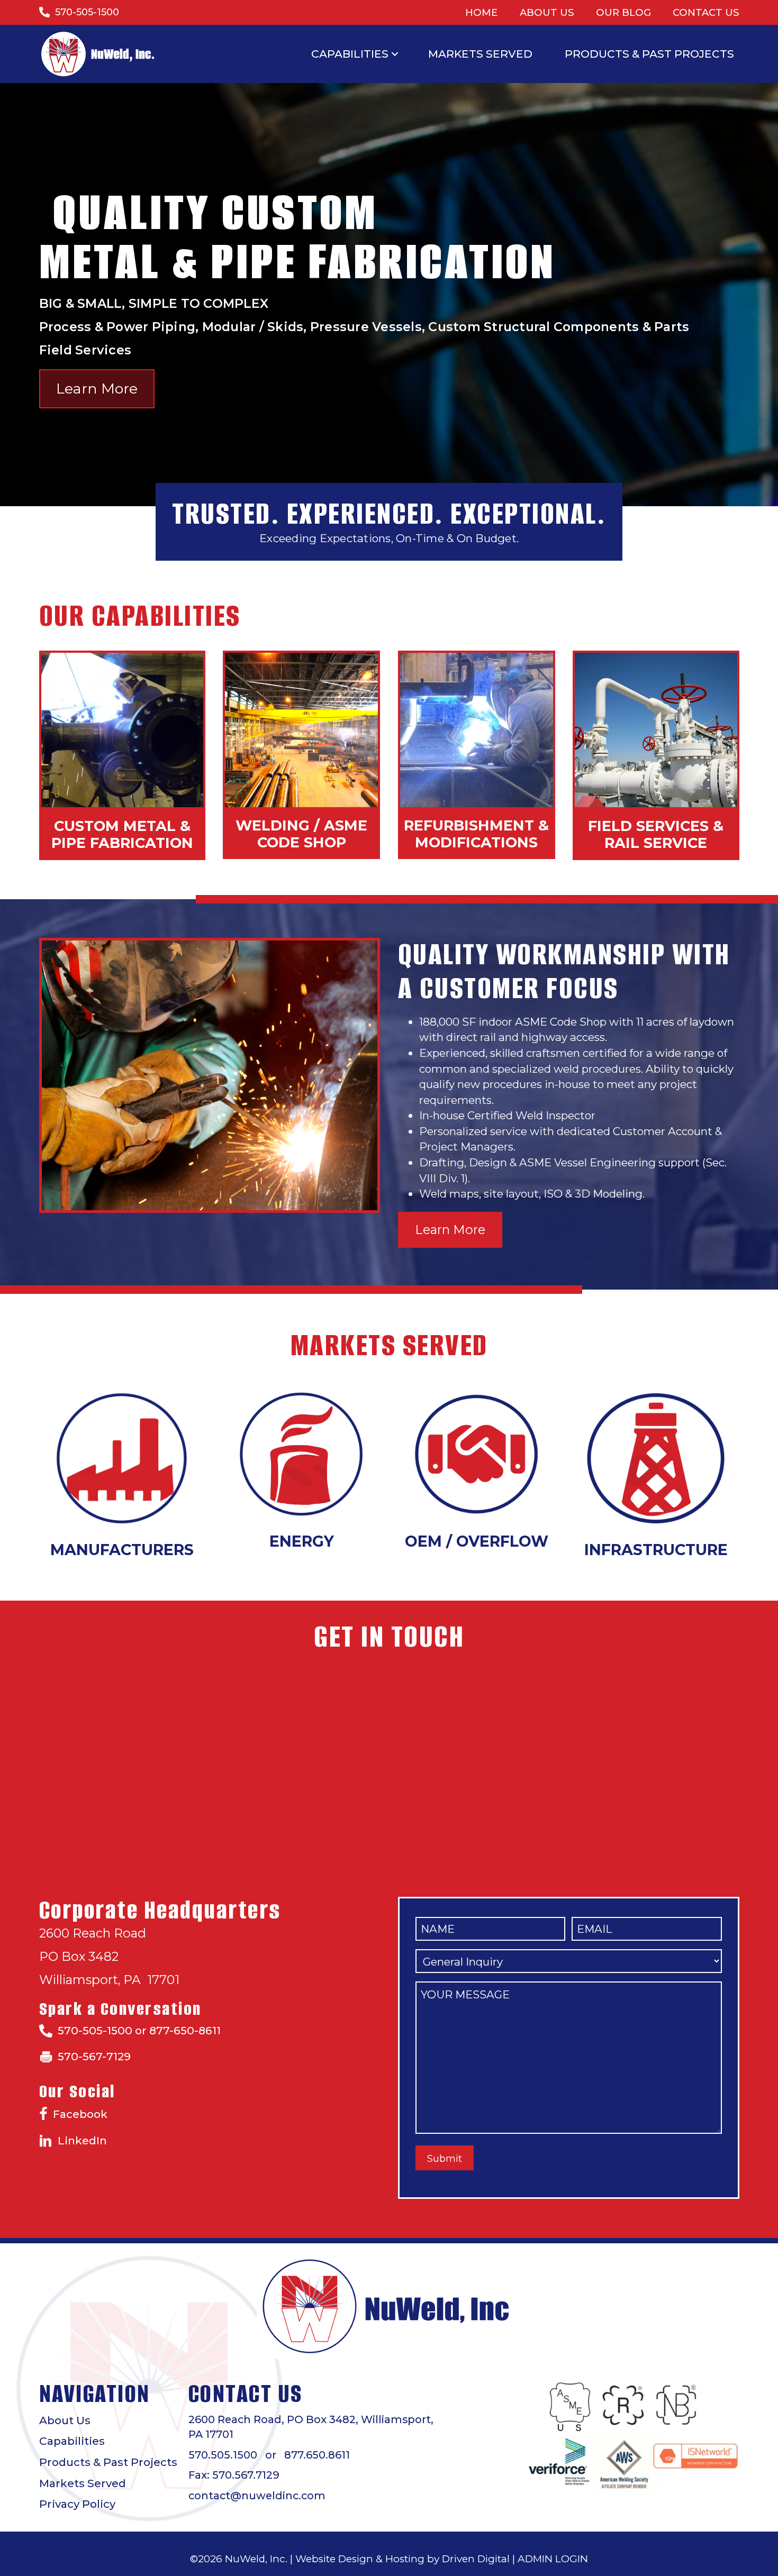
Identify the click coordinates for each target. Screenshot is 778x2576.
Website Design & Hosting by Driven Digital (402, 2559)
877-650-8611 (185, 2030)
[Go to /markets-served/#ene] (302, 1454)
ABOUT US (547, 12)
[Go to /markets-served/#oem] (477, 1454)
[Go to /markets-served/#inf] (656, 1458)
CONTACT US (706, 12)
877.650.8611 (317, 2455)
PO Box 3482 (79, 1956)
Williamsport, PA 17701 (109, 1980)
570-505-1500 (87, 12)
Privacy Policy (77, 2504)
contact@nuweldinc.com (257, 2496)
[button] (395, 54)
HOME (482, 12)
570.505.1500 (223, 2455)
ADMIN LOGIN (553, 2559)
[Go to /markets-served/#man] (122, 1458)
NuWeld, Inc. (256, 2559)
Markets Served (480, 54)
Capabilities (350, 54)
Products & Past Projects (649, 54)
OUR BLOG (623, 12)
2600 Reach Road (93, 1933)
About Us (65, 2420)
